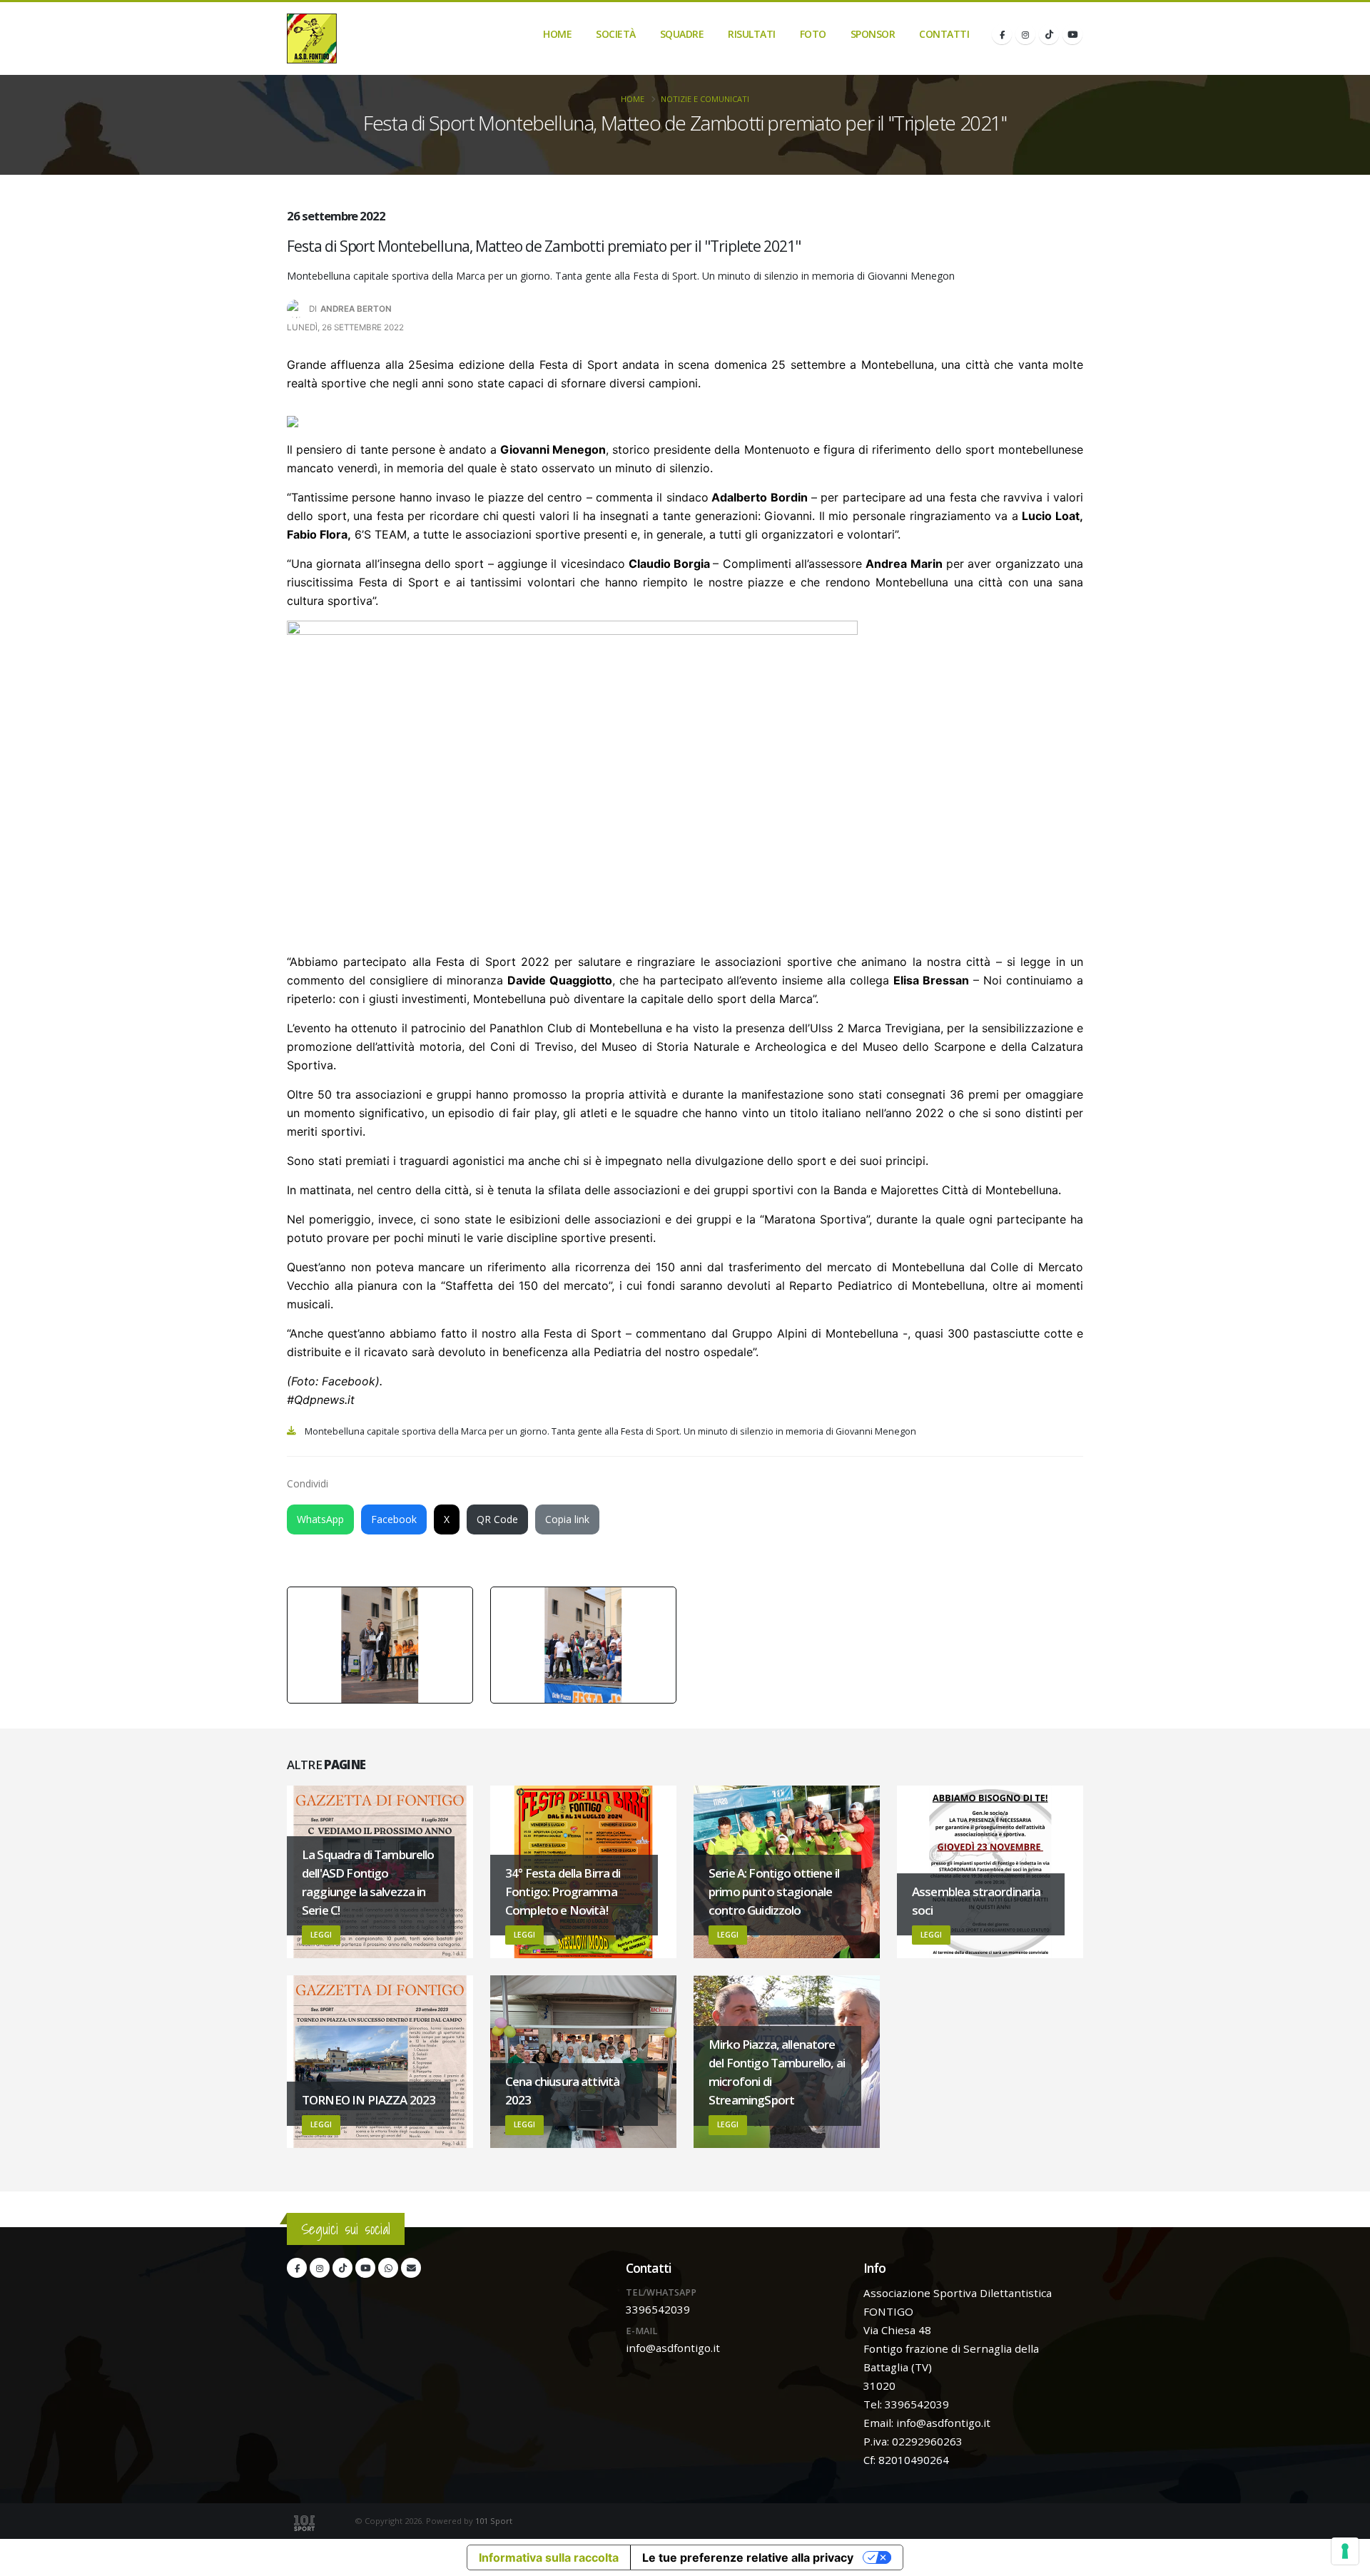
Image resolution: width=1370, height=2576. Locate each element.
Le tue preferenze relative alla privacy (748, 2557)
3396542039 (658, 2309)
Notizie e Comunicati (705, 99)
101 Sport (494, 2521)
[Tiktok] (1049, 34)
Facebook (394, 1519)
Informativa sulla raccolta (549, 2557)
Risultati (752, 34)
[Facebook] (1002, 34)
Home (557, 34)
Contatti (944, 34)
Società (616, 34)
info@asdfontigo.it (673, 2348)
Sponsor (873, 34)
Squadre (682, 34)
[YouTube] (1072, 34)
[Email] (411, 2268)
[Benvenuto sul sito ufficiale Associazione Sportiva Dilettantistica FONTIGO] (312, 39)
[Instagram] (1025, 34)
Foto (813, 34)
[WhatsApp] (388, 2268)
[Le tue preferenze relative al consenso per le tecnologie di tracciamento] (1345, 2551)
